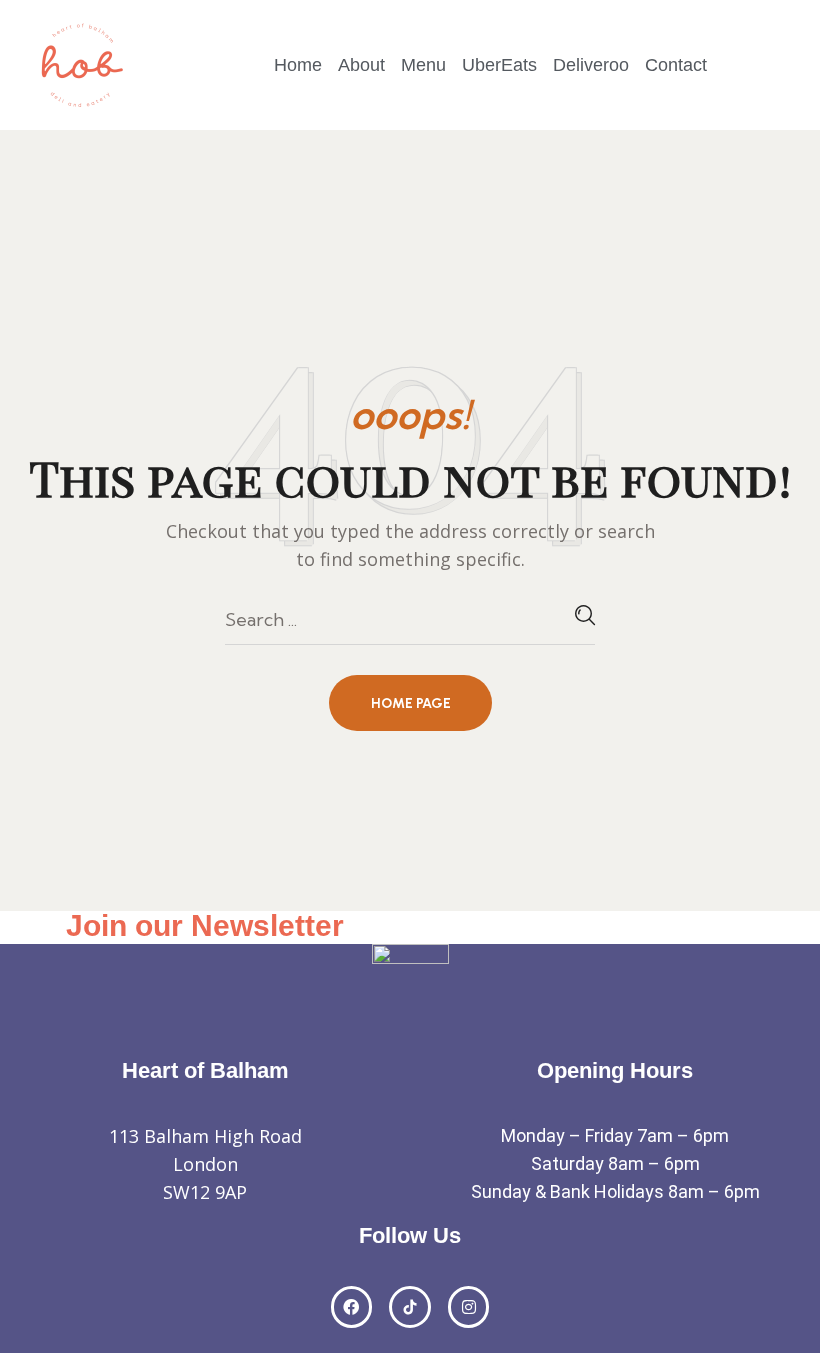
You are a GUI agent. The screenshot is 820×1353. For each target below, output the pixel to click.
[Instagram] (469, 1307)
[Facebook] (352, 1307)
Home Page (411, 703)
